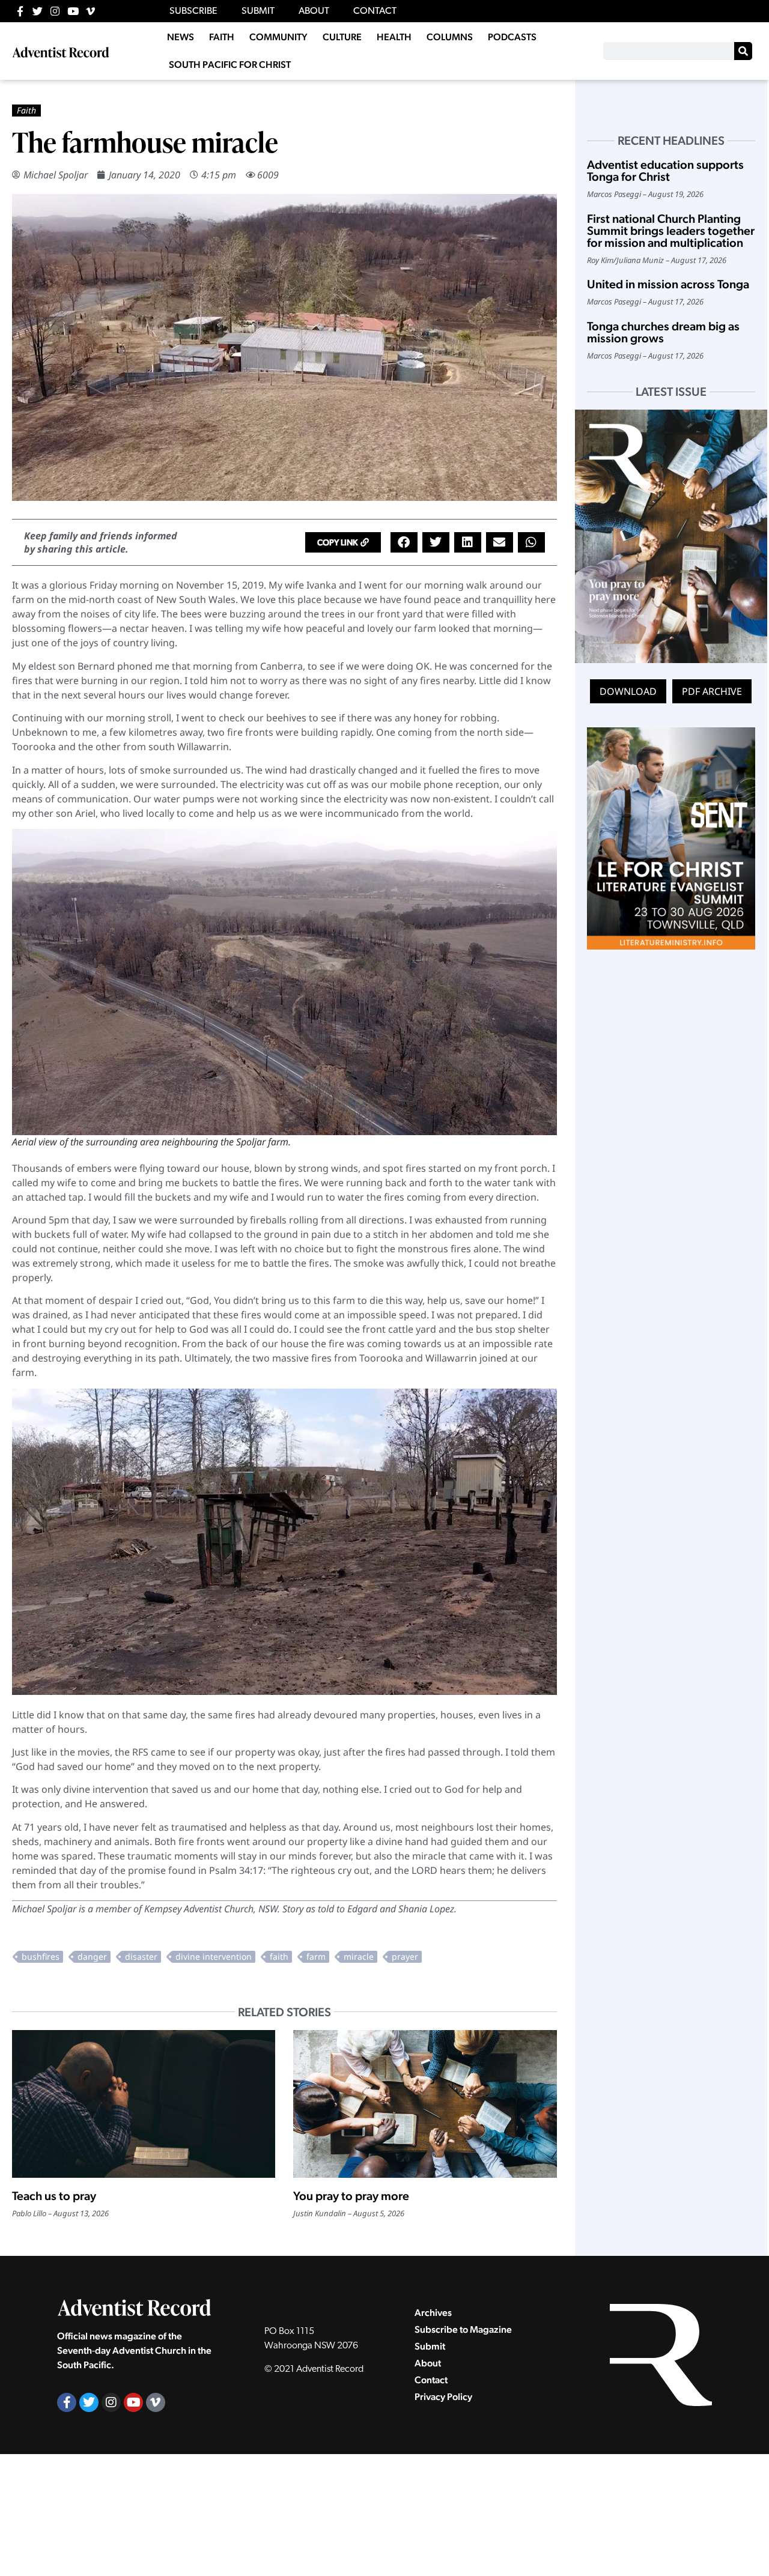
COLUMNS (450, 37)
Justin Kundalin (320, 2213)
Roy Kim (600, 260)
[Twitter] (38, 11)
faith (279, 1956)
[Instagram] (55, 11)
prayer (405, 1956)
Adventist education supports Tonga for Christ (665, 171)
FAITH (222, 37)
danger (92, 1956)
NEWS (181, 37)
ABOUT (314, 11)
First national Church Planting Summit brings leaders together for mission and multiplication (671, 231)
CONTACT (375, 11)
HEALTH (394, 37)
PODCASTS (512, 37)
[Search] (743, 51)
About (428, 2363)
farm (316, 1956)
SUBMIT (258, 11)
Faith (26, 110)
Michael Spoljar (56, 175)
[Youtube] (73, 11)
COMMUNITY (278, 37)
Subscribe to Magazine (463, 2329)
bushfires (41, 1956)
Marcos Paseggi (614, 194)
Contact (431, 2380)
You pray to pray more (351, 2196)
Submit (430, 2346)
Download (628, 691)
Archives (433, 2313)
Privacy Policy (443, 2397)
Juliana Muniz (640, 260)
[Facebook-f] (20, 11)
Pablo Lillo (29, 2213)
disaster (141, 1956)
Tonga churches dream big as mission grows (663, 332)
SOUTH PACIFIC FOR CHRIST (230, 65)
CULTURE (342, 37)
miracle (359, 1956)
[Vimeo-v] (90, 11)
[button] (343, 542)
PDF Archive (712, 691)
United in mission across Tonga (668, 284)
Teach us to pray (54, 2196)
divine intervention (214, 1956)
